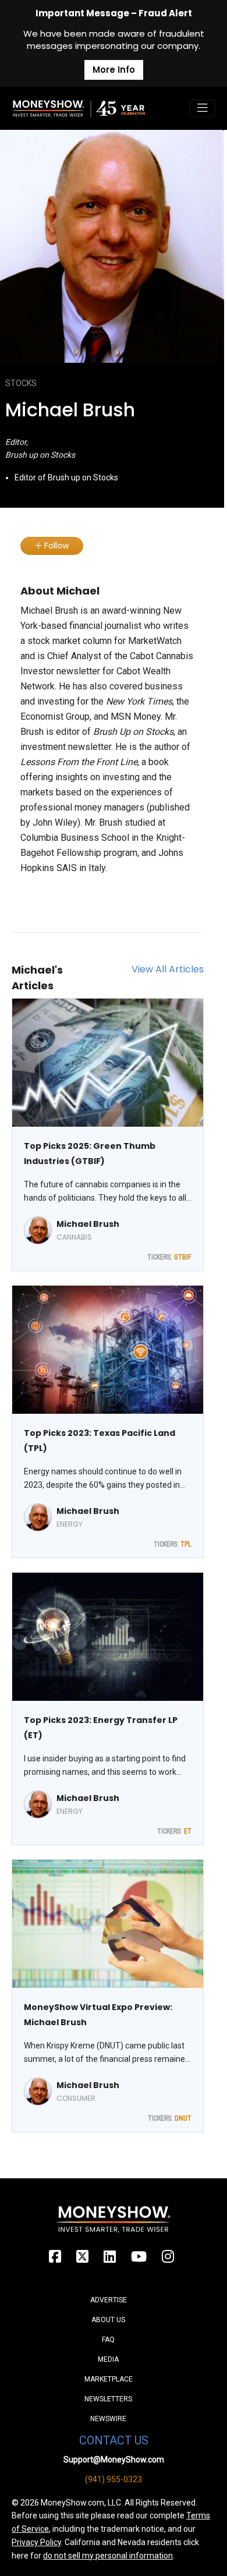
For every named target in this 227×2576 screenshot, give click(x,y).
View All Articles (168, 969)
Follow (55, 546)
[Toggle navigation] (203, 108)
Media (108, 2359)
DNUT (183, 2118)
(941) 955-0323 (114, 2479)
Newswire (108, 2419)
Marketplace (109, 2379)
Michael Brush (88, 1224)
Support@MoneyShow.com (114, 2460)
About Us (108, 2320)
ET (188, 1831)
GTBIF (183, 1257)
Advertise (109, 2300)
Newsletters (108, 2399)
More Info (114, 70)
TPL (186, 1544)
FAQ (108, 2340)
